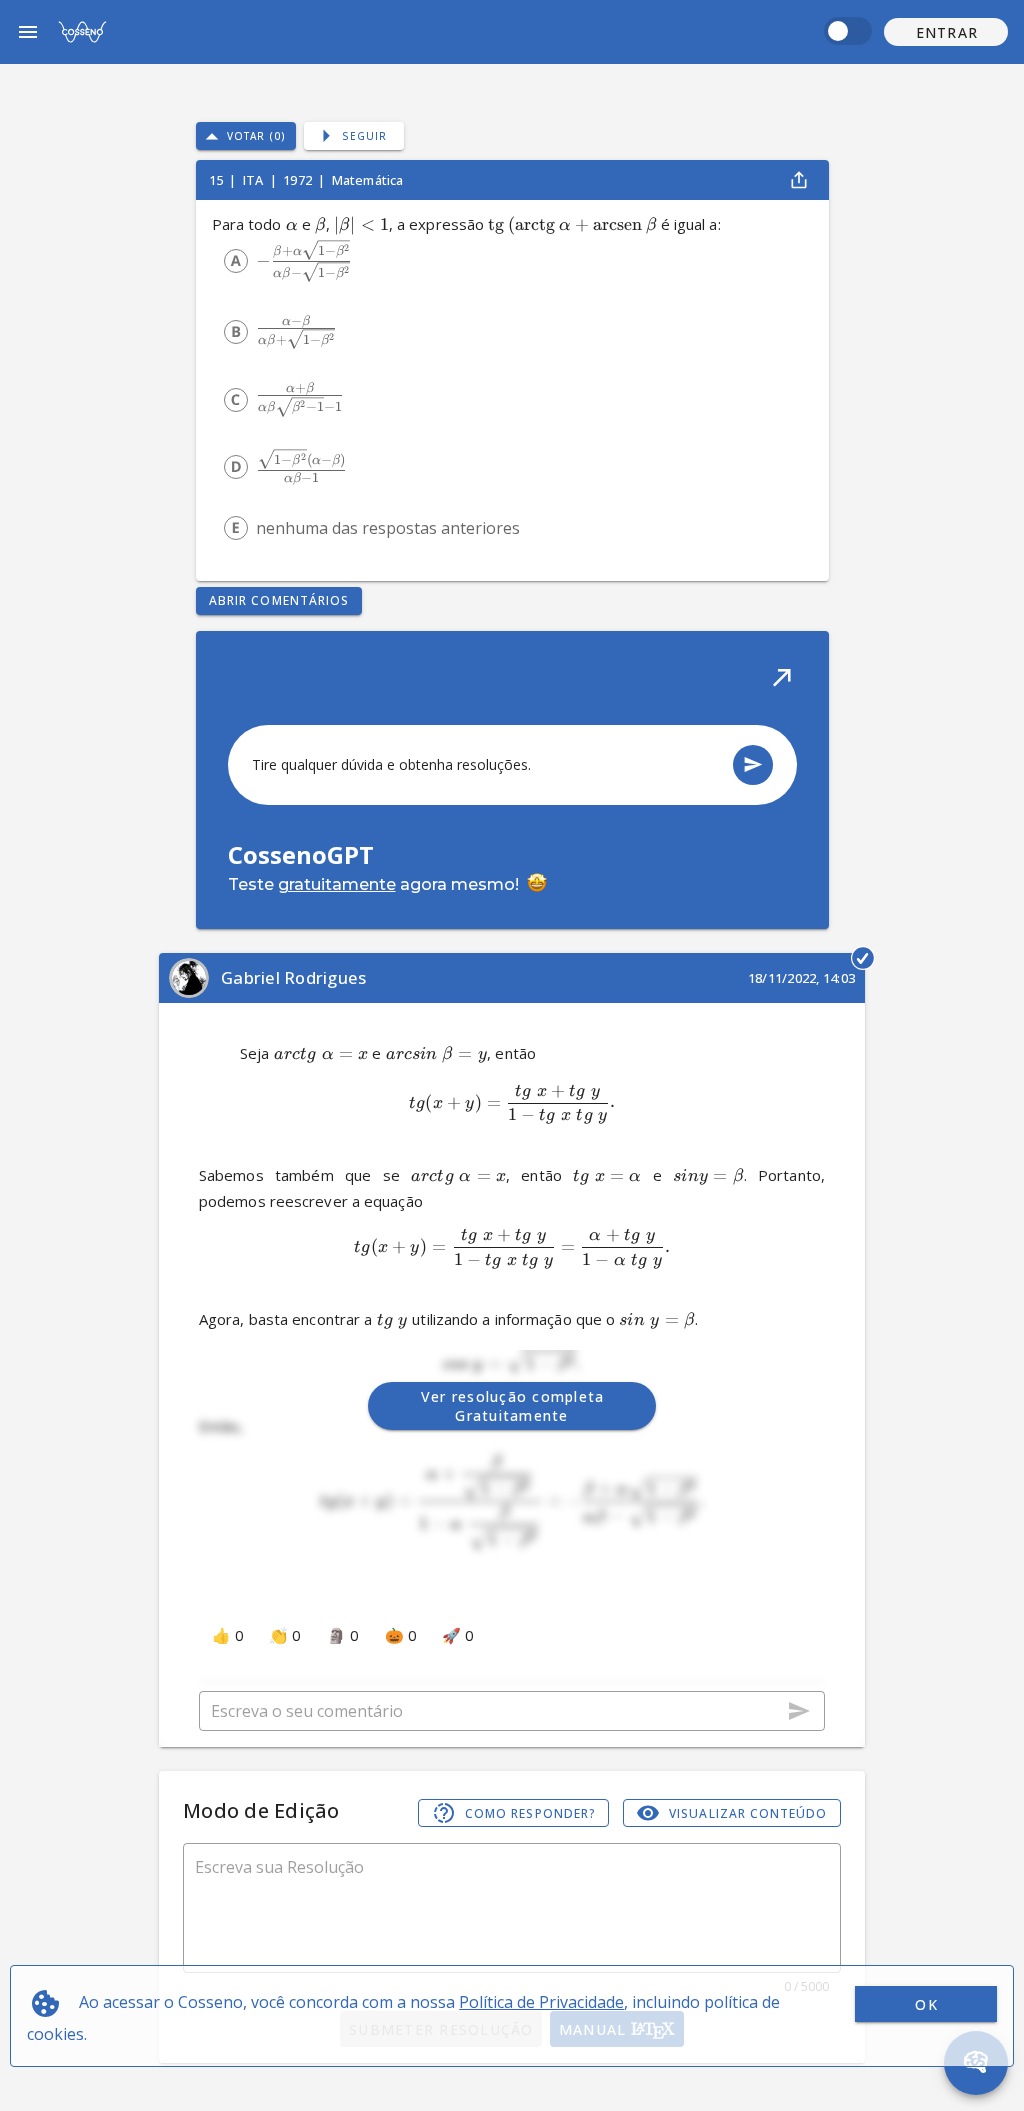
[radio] (236, 261)
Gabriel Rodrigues (293, 977)
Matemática (368, 180)
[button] (946, 32)
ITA (255, 180)
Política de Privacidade (541, 2002)
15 (217, 180)
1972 (299, 180)
